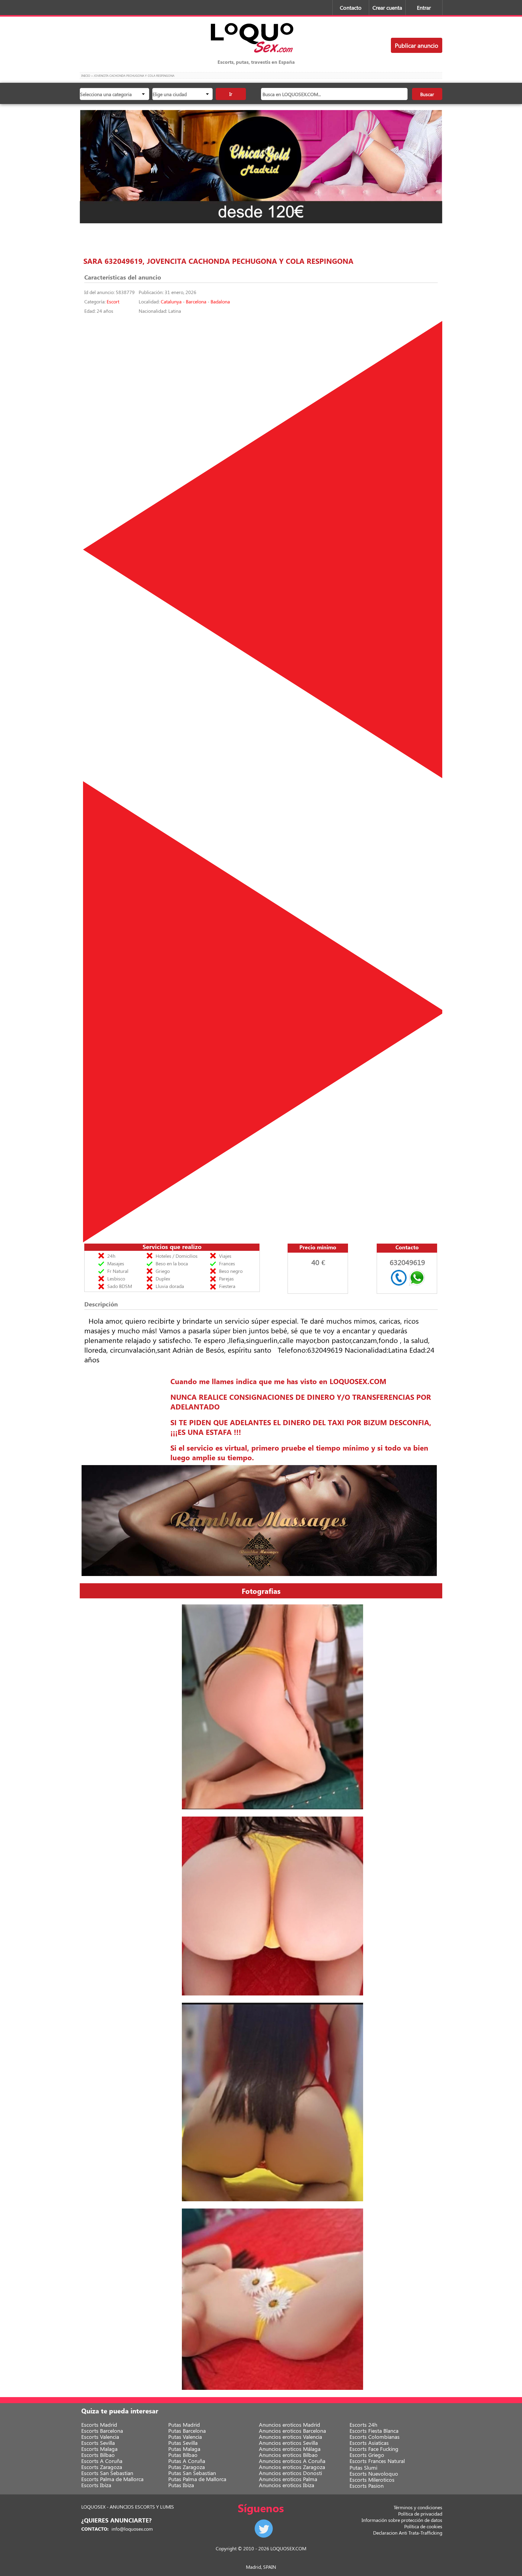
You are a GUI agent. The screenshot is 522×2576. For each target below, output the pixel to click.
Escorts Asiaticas (369, 2443)
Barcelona (196, 301)
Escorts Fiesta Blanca (374, 2431)
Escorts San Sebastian (107, 2473)
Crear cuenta (387, 8)
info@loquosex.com (132, 2529)
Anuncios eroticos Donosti (290, 2473)
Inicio (86, 76)
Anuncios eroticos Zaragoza (292, 2467)
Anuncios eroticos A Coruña (292, 2461)
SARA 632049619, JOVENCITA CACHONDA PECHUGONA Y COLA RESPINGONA (218, 261)
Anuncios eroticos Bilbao (288, 2455)
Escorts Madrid (99, 2425)
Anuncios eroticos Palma (288, 2479)
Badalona (220, 301)
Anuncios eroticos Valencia (290, 2437)
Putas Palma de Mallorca (197, 2479)
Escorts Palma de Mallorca (112, 2479)
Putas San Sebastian (192, 2473)
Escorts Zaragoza (102, 2467)
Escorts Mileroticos (372, 2480)
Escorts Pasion (367, 2486)
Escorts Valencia (100, 2437)
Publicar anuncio (417, 45)
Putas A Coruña (187, 2461)
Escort (113, 301)
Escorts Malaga (99, 2449)
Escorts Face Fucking (374, 2449)
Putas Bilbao (183, 2455)
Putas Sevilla (183, 2443)
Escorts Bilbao (98, 2455)
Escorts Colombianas (375, 2437)
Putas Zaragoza (187, 2467)
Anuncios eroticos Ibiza (287, 2485)
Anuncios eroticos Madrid (290, 2425)
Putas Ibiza (181, 2485)
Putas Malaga (184, 2449)
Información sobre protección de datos (402, 2520)
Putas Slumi (363, 2468)
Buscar (427, 94)
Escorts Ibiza (96, 2485)
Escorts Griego (367, 2455)
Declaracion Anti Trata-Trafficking (408, 2533)
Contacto (351, 8)
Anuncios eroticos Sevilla (288, 2443)
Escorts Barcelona (102, 2431)
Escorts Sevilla (98, 2443)
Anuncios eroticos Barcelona (292, 2431)
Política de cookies (423, 2526)
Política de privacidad (420, 2514)
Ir (231, 94)
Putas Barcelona (187, 2431)
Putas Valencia (185, 2437)
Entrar (424, 8)
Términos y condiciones (418, 2507)
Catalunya (171, 301)
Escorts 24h (363, 2425)
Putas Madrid (184, 2425)
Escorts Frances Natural (377, 2461)
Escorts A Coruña (102, 2461)
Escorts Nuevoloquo (374, 2474)
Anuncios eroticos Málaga (290, 2449)
